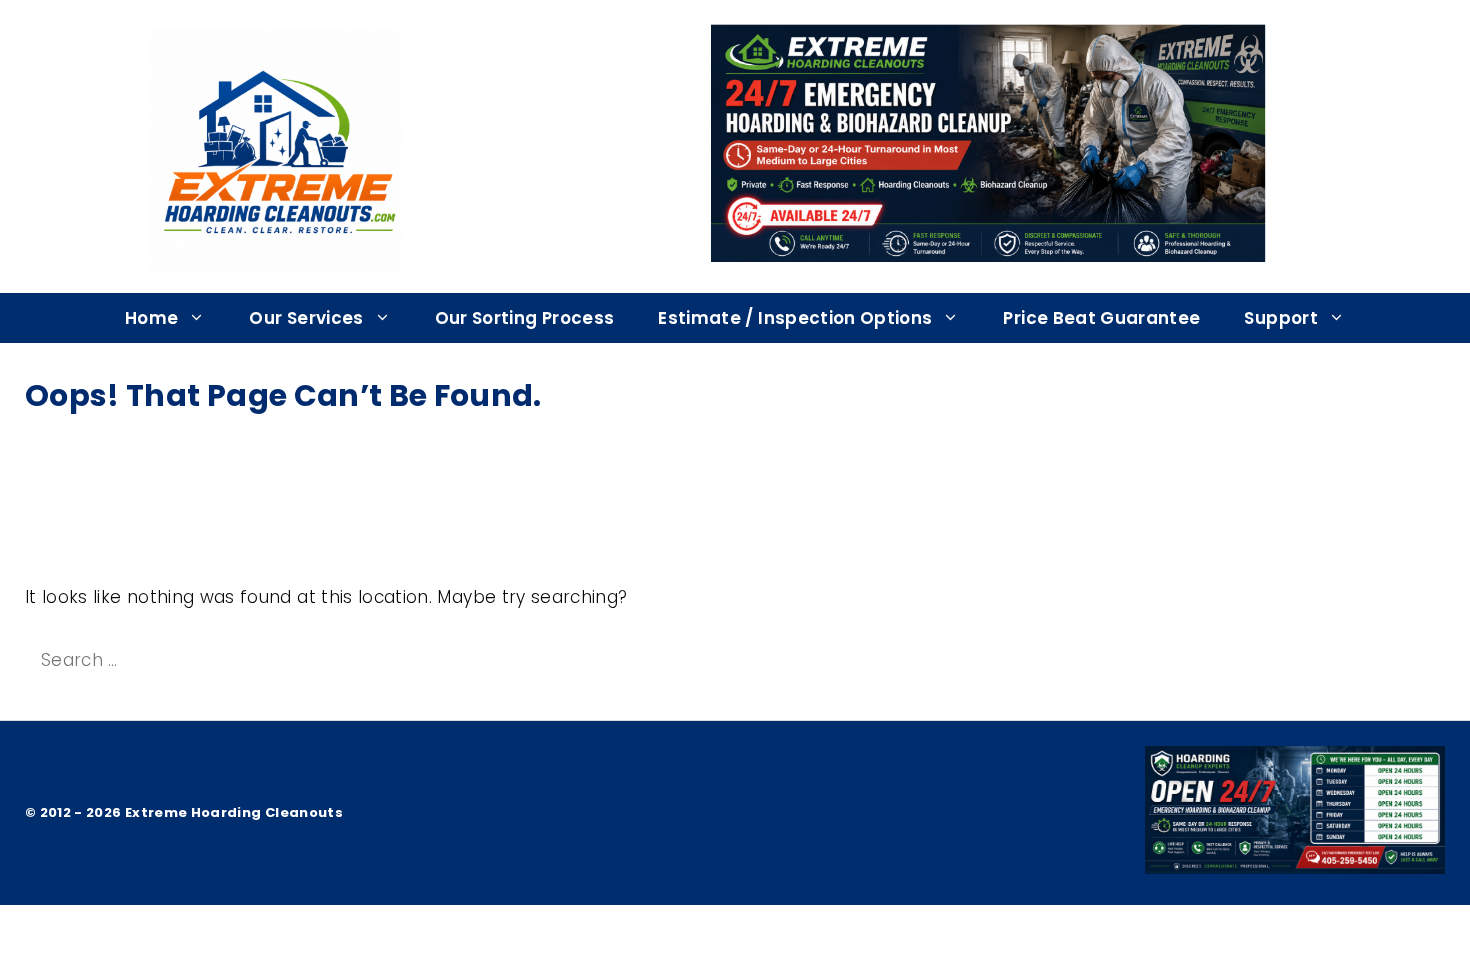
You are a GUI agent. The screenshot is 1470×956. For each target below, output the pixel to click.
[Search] (417, 661)
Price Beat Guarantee (1101, 318)
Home (151, 318)
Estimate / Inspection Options (795, 318)
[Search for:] (206, 660)
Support (1280, 318)
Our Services (306, 318)
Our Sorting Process (525, 318)
